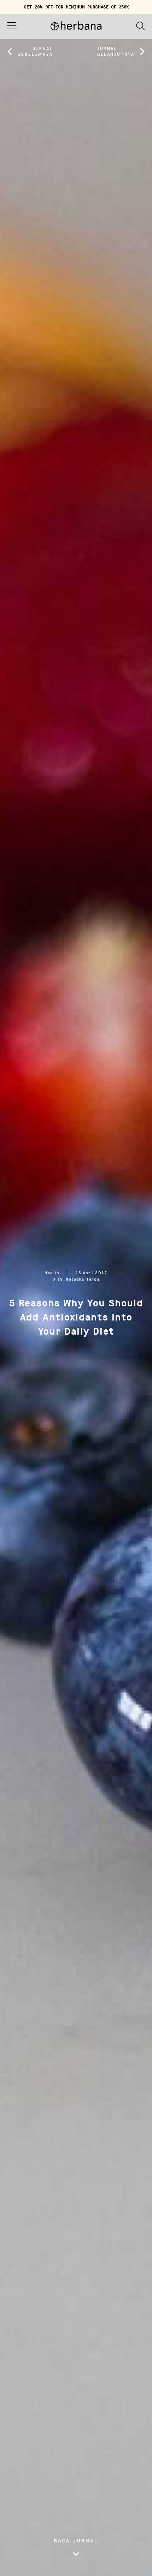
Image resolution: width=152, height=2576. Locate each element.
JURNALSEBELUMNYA (35, 52)
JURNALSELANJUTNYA (116, 52)
